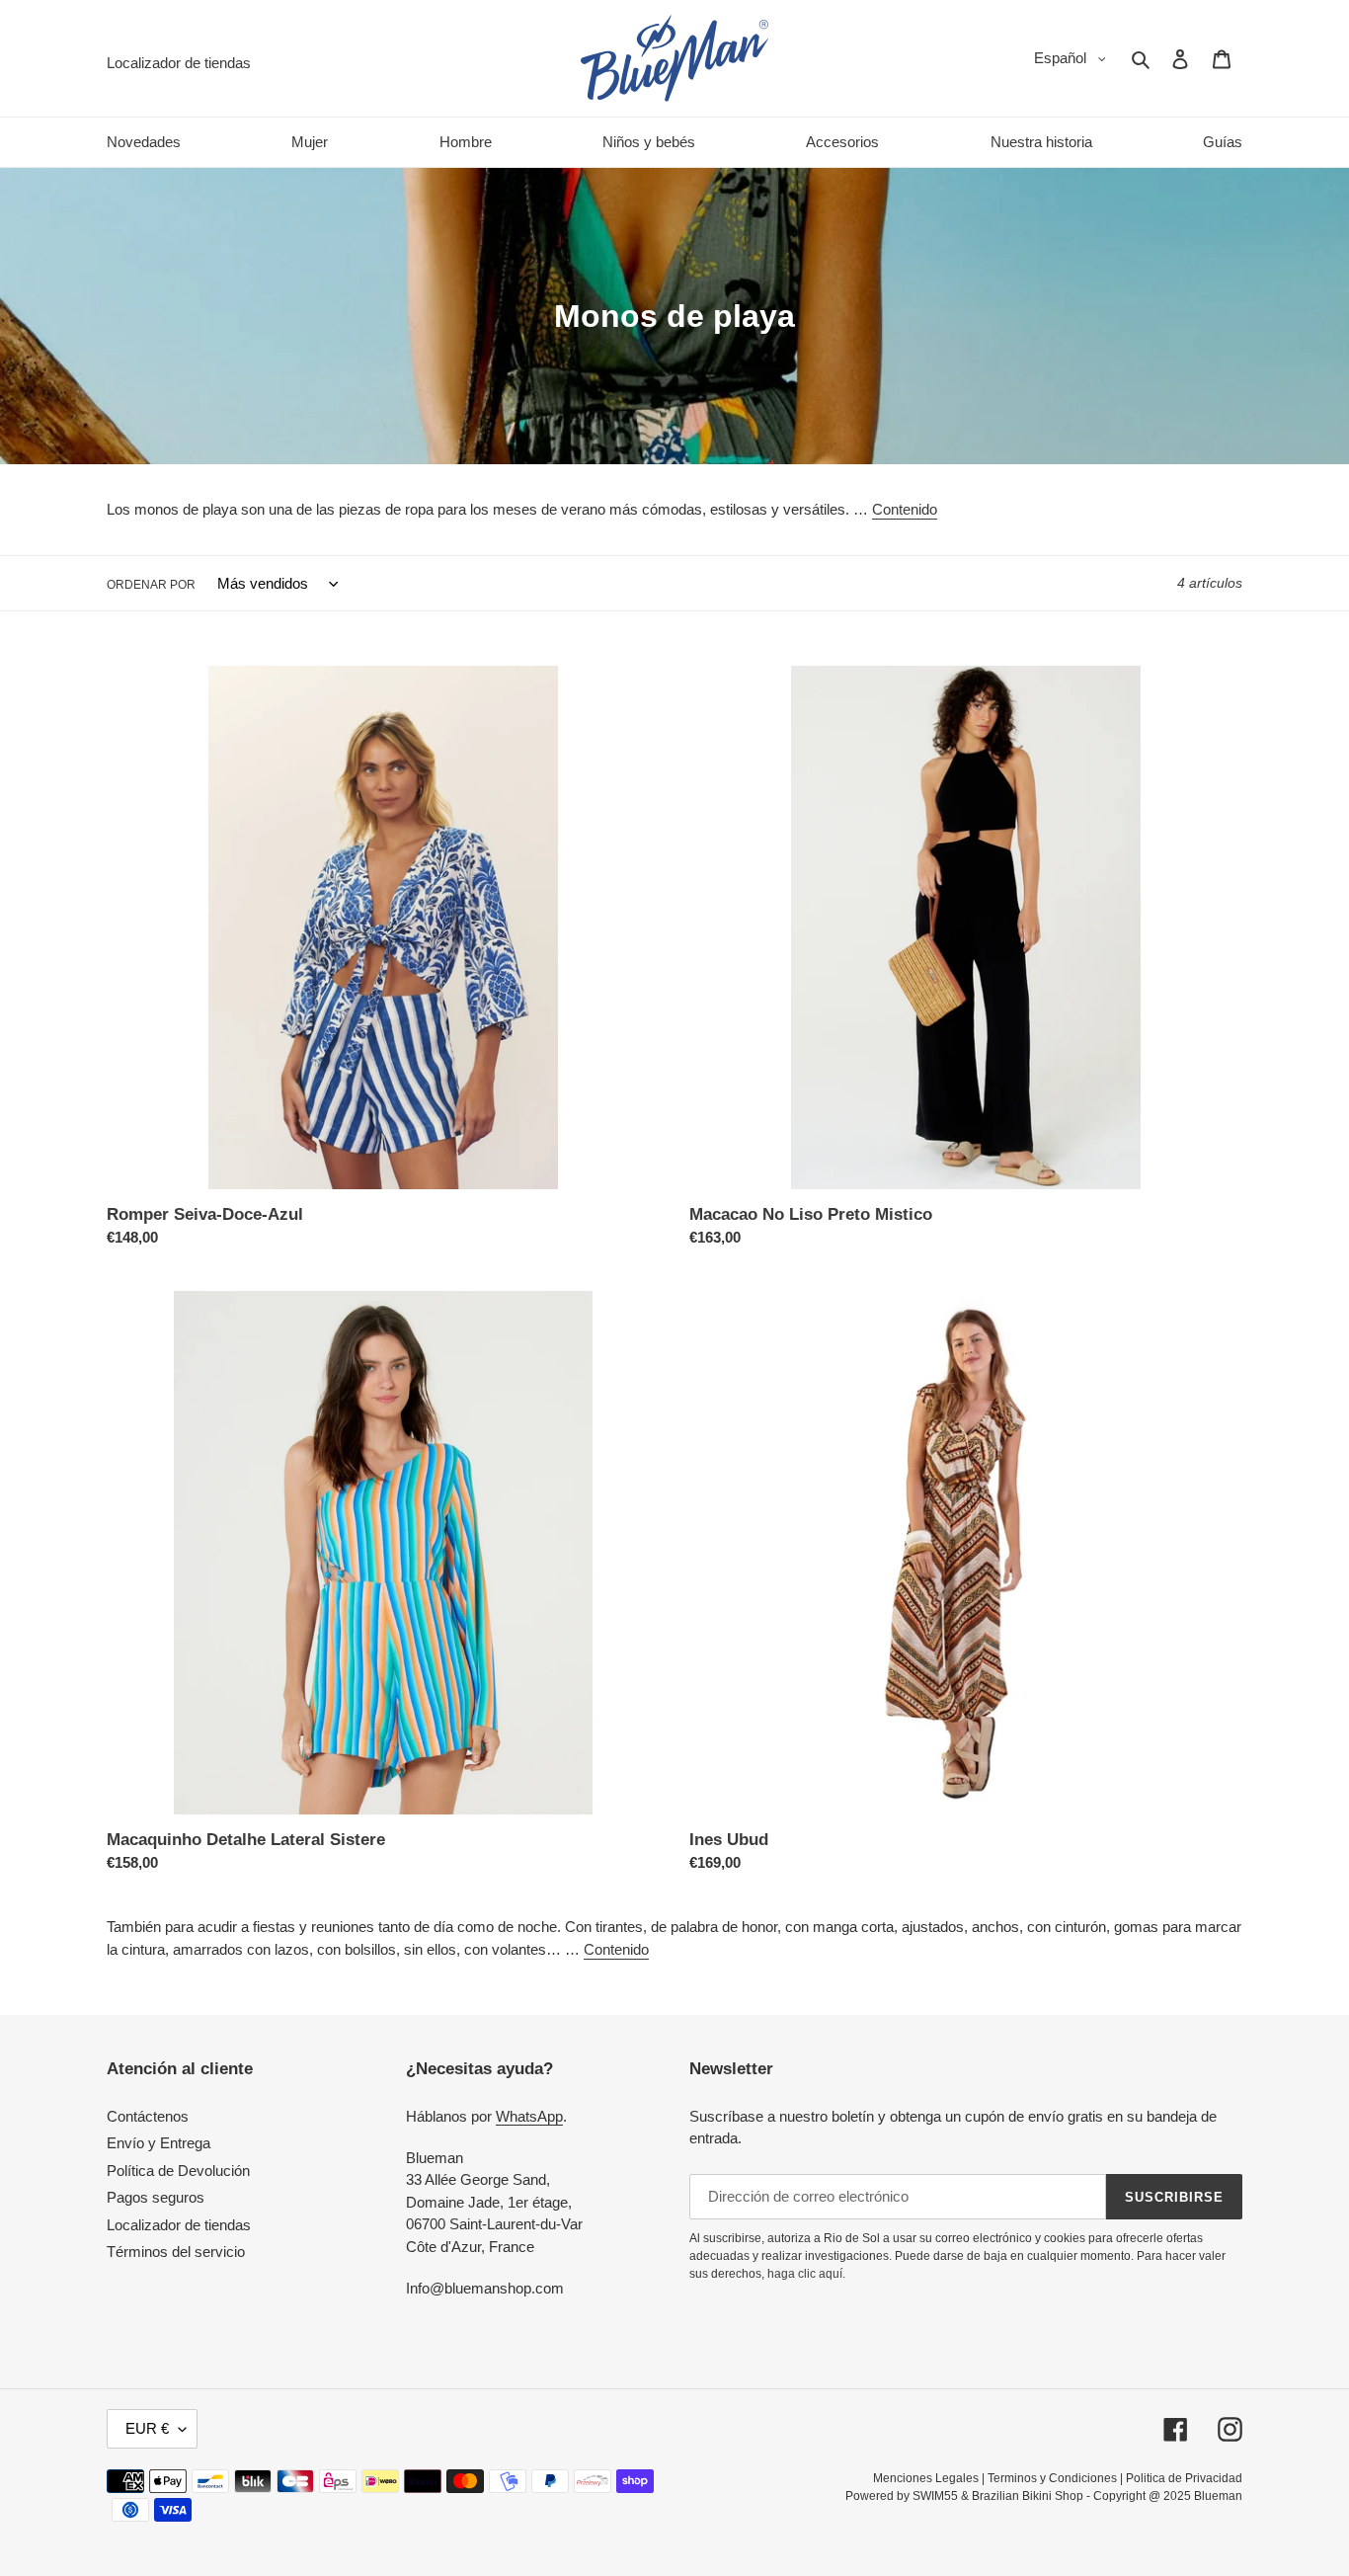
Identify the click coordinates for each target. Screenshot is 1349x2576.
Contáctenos (148, 2116)
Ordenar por (151, 585)
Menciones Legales (926, 2478)
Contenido (905, 509)
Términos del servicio (176, 2252)
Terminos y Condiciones (1052, 2478)
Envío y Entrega (159, 2143)
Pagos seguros (156, 2197)
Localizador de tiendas (179, 2225)
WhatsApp (529, 2116)
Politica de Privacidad (1184, 2478)
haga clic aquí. (806, 2274)
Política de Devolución (178, 2171)
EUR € (147, 2428)
